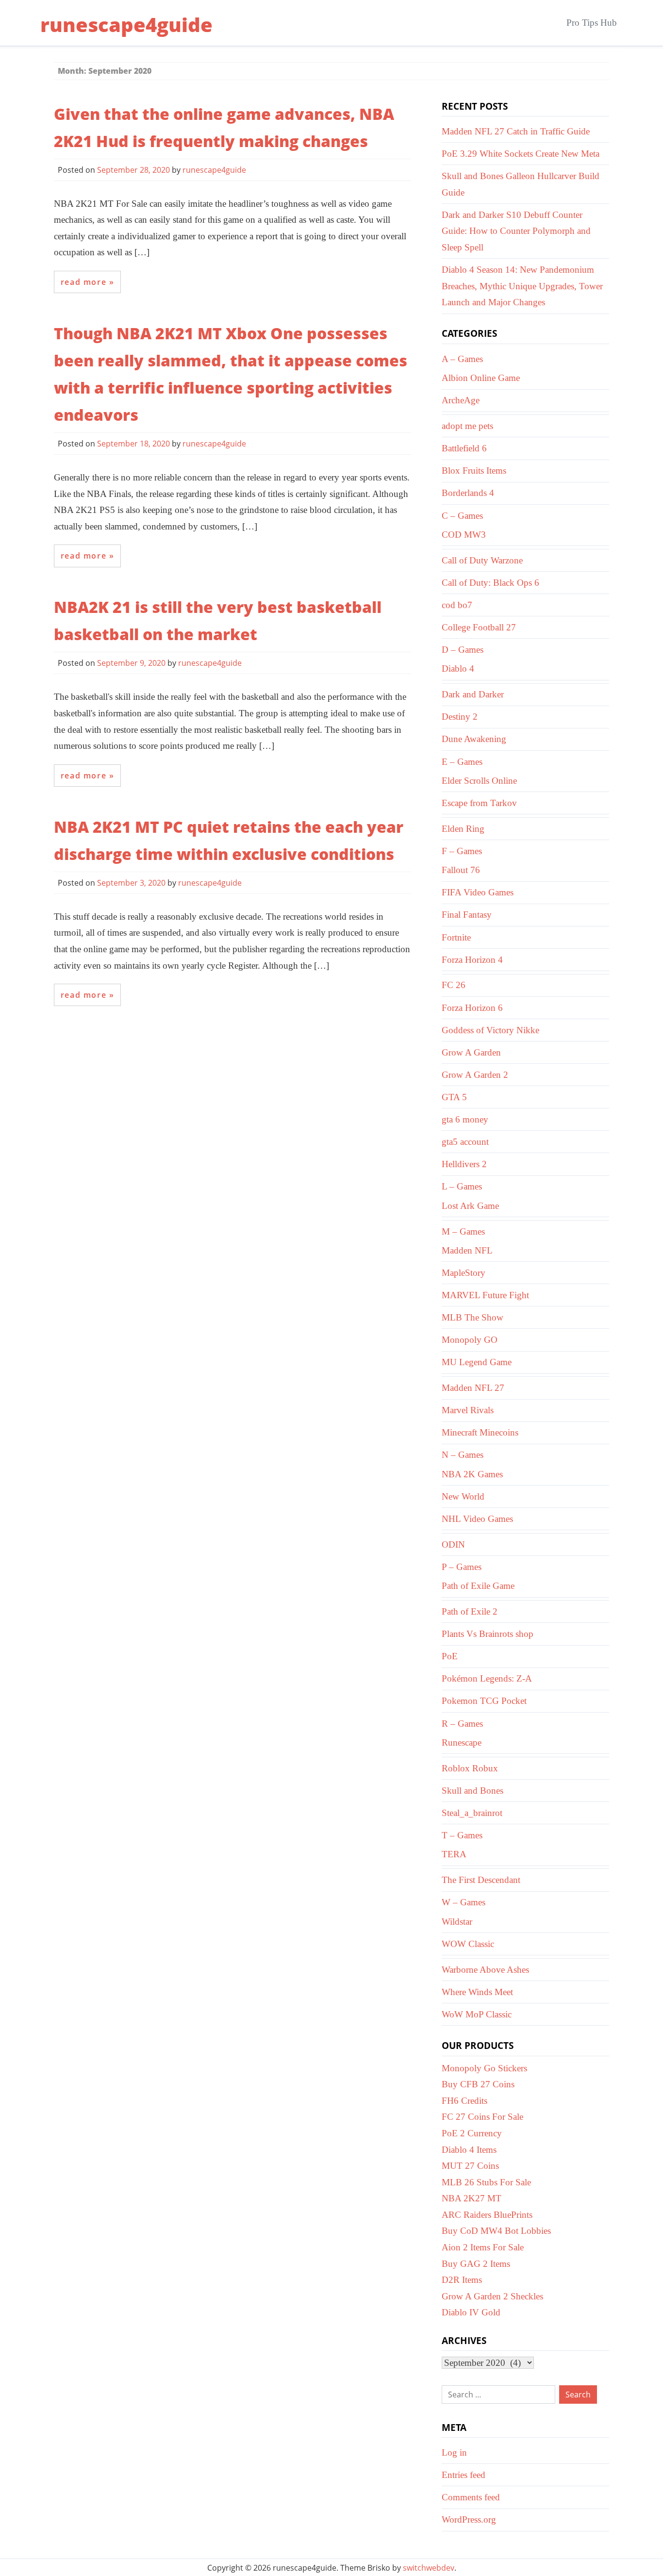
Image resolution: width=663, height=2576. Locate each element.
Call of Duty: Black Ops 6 (490, 583)
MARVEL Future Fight (485, 1295)
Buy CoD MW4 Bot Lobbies (496, 2231)
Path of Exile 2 (470, 1611)
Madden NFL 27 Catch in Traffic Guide (516, 131)
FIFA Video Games (478, 892)
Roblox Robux (470, 1768)
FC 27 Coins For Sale (482, 2117)
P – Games (462, 1567)
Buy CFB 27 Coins (478, 2084)
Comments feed (471, 2497)
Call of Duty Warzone (482, 560)
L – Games (462, 1186)
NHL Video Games (477, 1519)
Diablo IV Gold (471, 2312)
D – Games (463, 650)
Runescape (462, 1742)
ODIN (453, 1544)
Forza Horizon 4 (472, 960)
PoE (450, 1656)
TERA (454, 1854)
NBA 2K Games (472, 1474)
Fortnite (456, 937)
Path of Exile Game (478, 1586)
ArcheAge (461, 400)
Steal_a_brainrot (472, 1813)
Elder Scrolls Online (479, 781)
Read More (83, 282)
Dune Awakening (474, 739)
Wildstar (457, 1922)
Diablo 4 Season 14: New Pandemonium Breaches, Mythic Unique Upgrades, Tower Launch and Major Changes (522, 286)
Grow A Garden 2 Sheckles (492, 2296)
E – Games (462, 762)
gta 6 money (465, 1119)
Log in (454, 2452)
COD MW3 (464, 535)
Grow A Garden (471, 1052)
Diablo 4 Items (469, 2150)
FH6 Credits (464, 2101)
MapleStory (464, 1273)
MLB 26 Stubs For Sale (486, 2182)
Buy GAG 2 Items (476, 2264)
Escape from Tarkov (479, 803)
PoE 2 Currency (472, 2133)
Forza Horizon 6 (472, 1008)
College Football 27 (479, 627)
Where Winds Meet (477, 1992)
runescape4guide (126, 25)
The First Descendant (481, 1880)
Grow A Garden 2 (475, 1075)
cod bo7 (457, 605)
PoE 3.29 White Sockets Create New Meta (521, 154)
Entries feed (464, 2475)
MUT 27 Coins (470, 2166)
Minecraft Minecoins (480, 1432)
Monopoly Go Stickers (484, 2068)
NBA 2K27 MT (472, 2198)
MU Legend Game (477, 1362)
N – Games (463, 1455)
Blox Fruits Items (474, 471)
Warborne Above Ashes (485, 1970)
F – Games (462, 851)
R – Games (462, 1724)
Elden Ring (463, 829)
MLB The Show (472, 1317)
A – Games (462, 359)
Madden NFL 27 (473, 1388)
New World (463, 1496)
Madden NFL (467, 1250)
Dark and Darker (473, 694)
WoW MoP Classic (477, 2014)
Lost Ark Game (470, 1206)
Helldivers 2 (464, 1164)
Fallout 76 (461, 870)
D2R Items (462, 2280)
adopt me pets (467, 426)
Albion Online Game (481, 378)
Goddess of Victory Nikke (490, 1030)
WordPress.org (469, 2519)
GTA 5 (454, 1097)
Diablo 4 (458, 669)
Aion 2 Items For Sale (483, 2247)
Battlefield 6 (464, 448)
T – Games (462, 1835)
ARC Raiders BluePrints (487, 2215)
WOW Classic (468, 1944)
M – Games (463, 1231)
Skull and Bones (472, 1791)
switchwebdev (429, 2568)
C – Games (462, 516)
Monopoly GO (470, 1340)
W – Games (464, 1902)
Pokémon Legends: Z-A (487, 1678)
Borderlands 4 (468, 493)
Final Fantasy (467, 915)
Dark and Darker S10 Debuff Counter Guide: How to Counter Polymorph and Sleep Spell (516, 231)
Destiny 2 (460, 717)
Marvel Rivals (468, 1410)
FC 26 (454, 985)
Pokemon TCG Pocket (484, 1701)
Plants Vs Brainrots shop (488, 1634)
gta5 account (465, 1142)
